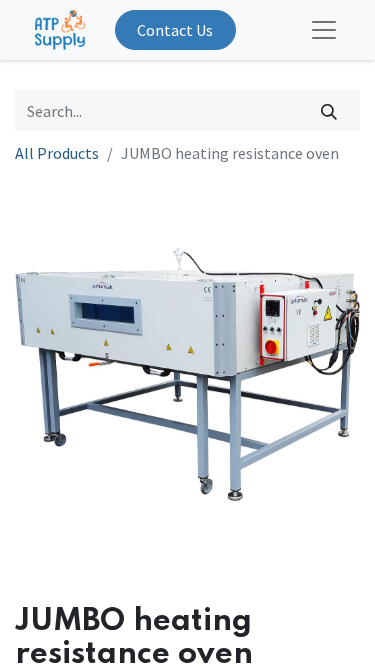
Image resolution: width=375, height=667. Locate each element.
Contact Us (175, 30)
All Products (57, 153)
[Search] (329, 110)
